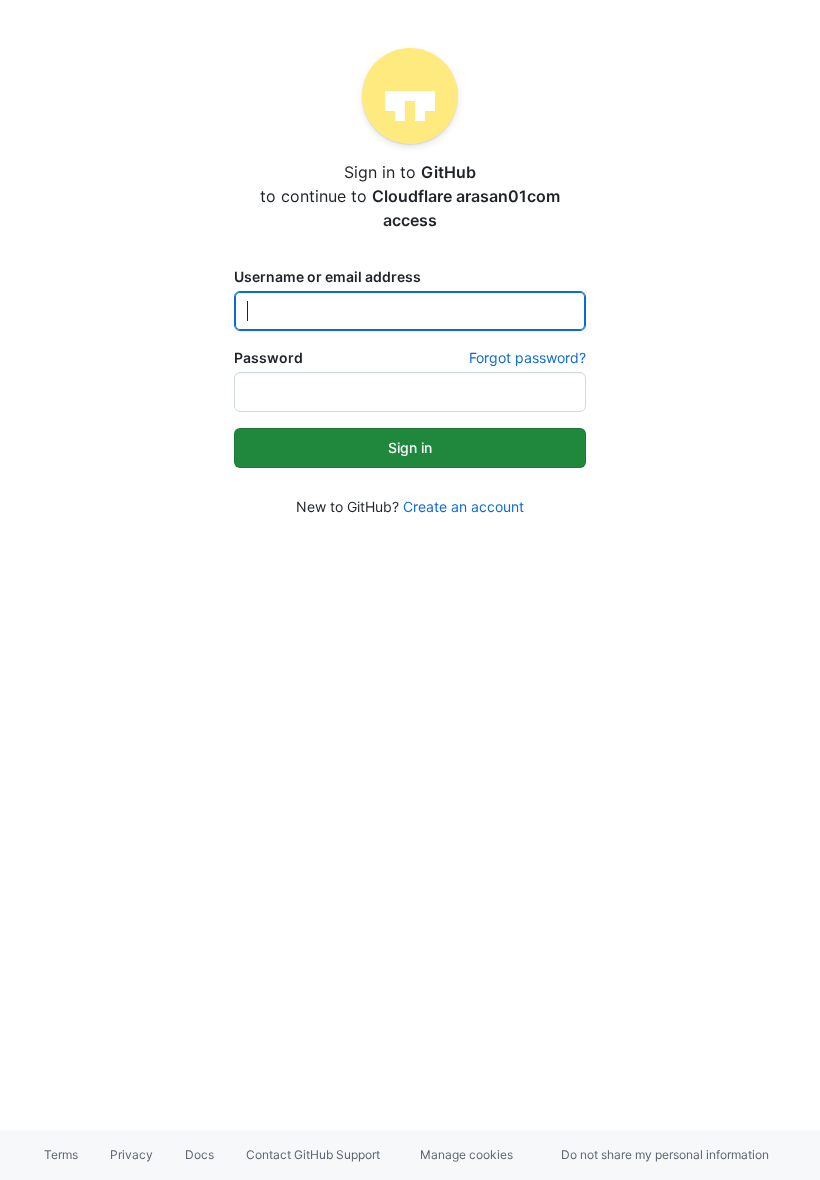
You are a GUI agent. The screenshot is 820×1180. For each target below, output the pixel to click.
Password (268, 357)
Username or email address (327, 276)
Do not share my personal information (665, 1154)
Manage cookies (466, 1154)
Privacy (131, 1154)
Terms (61, 1154)
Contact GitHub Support (313, 1154)
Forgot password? (527, 357)
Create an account (463, 506)
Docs (199, 1154)
